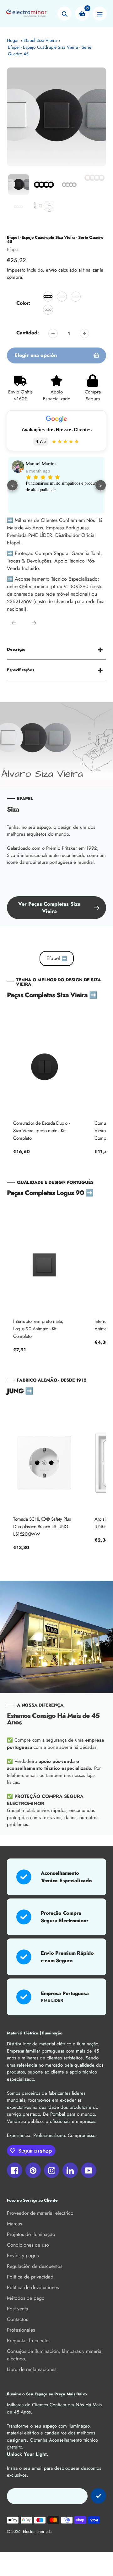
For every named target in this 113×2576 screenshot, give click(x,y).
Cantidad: (28, 333)
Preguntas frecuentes (29, 2341)
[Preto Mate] (48, 297)
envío (52, 270)
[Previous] (14, 623)
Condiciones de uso (28, 2245)
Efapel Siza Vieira (40, 40)
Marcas (14, 2224)
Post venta (18, 2309)
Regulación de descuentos (35, 2266)
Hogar (13, 40)
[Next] (34, 623)
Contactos (17, 2319)
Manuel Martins (41, 464)
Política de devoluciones (33, 2287)
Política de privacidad (30, 2277)
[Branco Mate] (76, 297)
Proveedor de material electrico (40, 2213)
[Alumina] (48, 310)
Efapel (13, 249)
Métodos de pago (26, 2298)
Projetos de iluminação (31, 2234)
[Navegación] (100, 14)
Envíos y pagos (23, 2256)
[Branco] (62, 297)
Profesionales (21, 2330)
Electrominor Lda (37, 2531)
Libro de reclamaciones (32, 2369)
